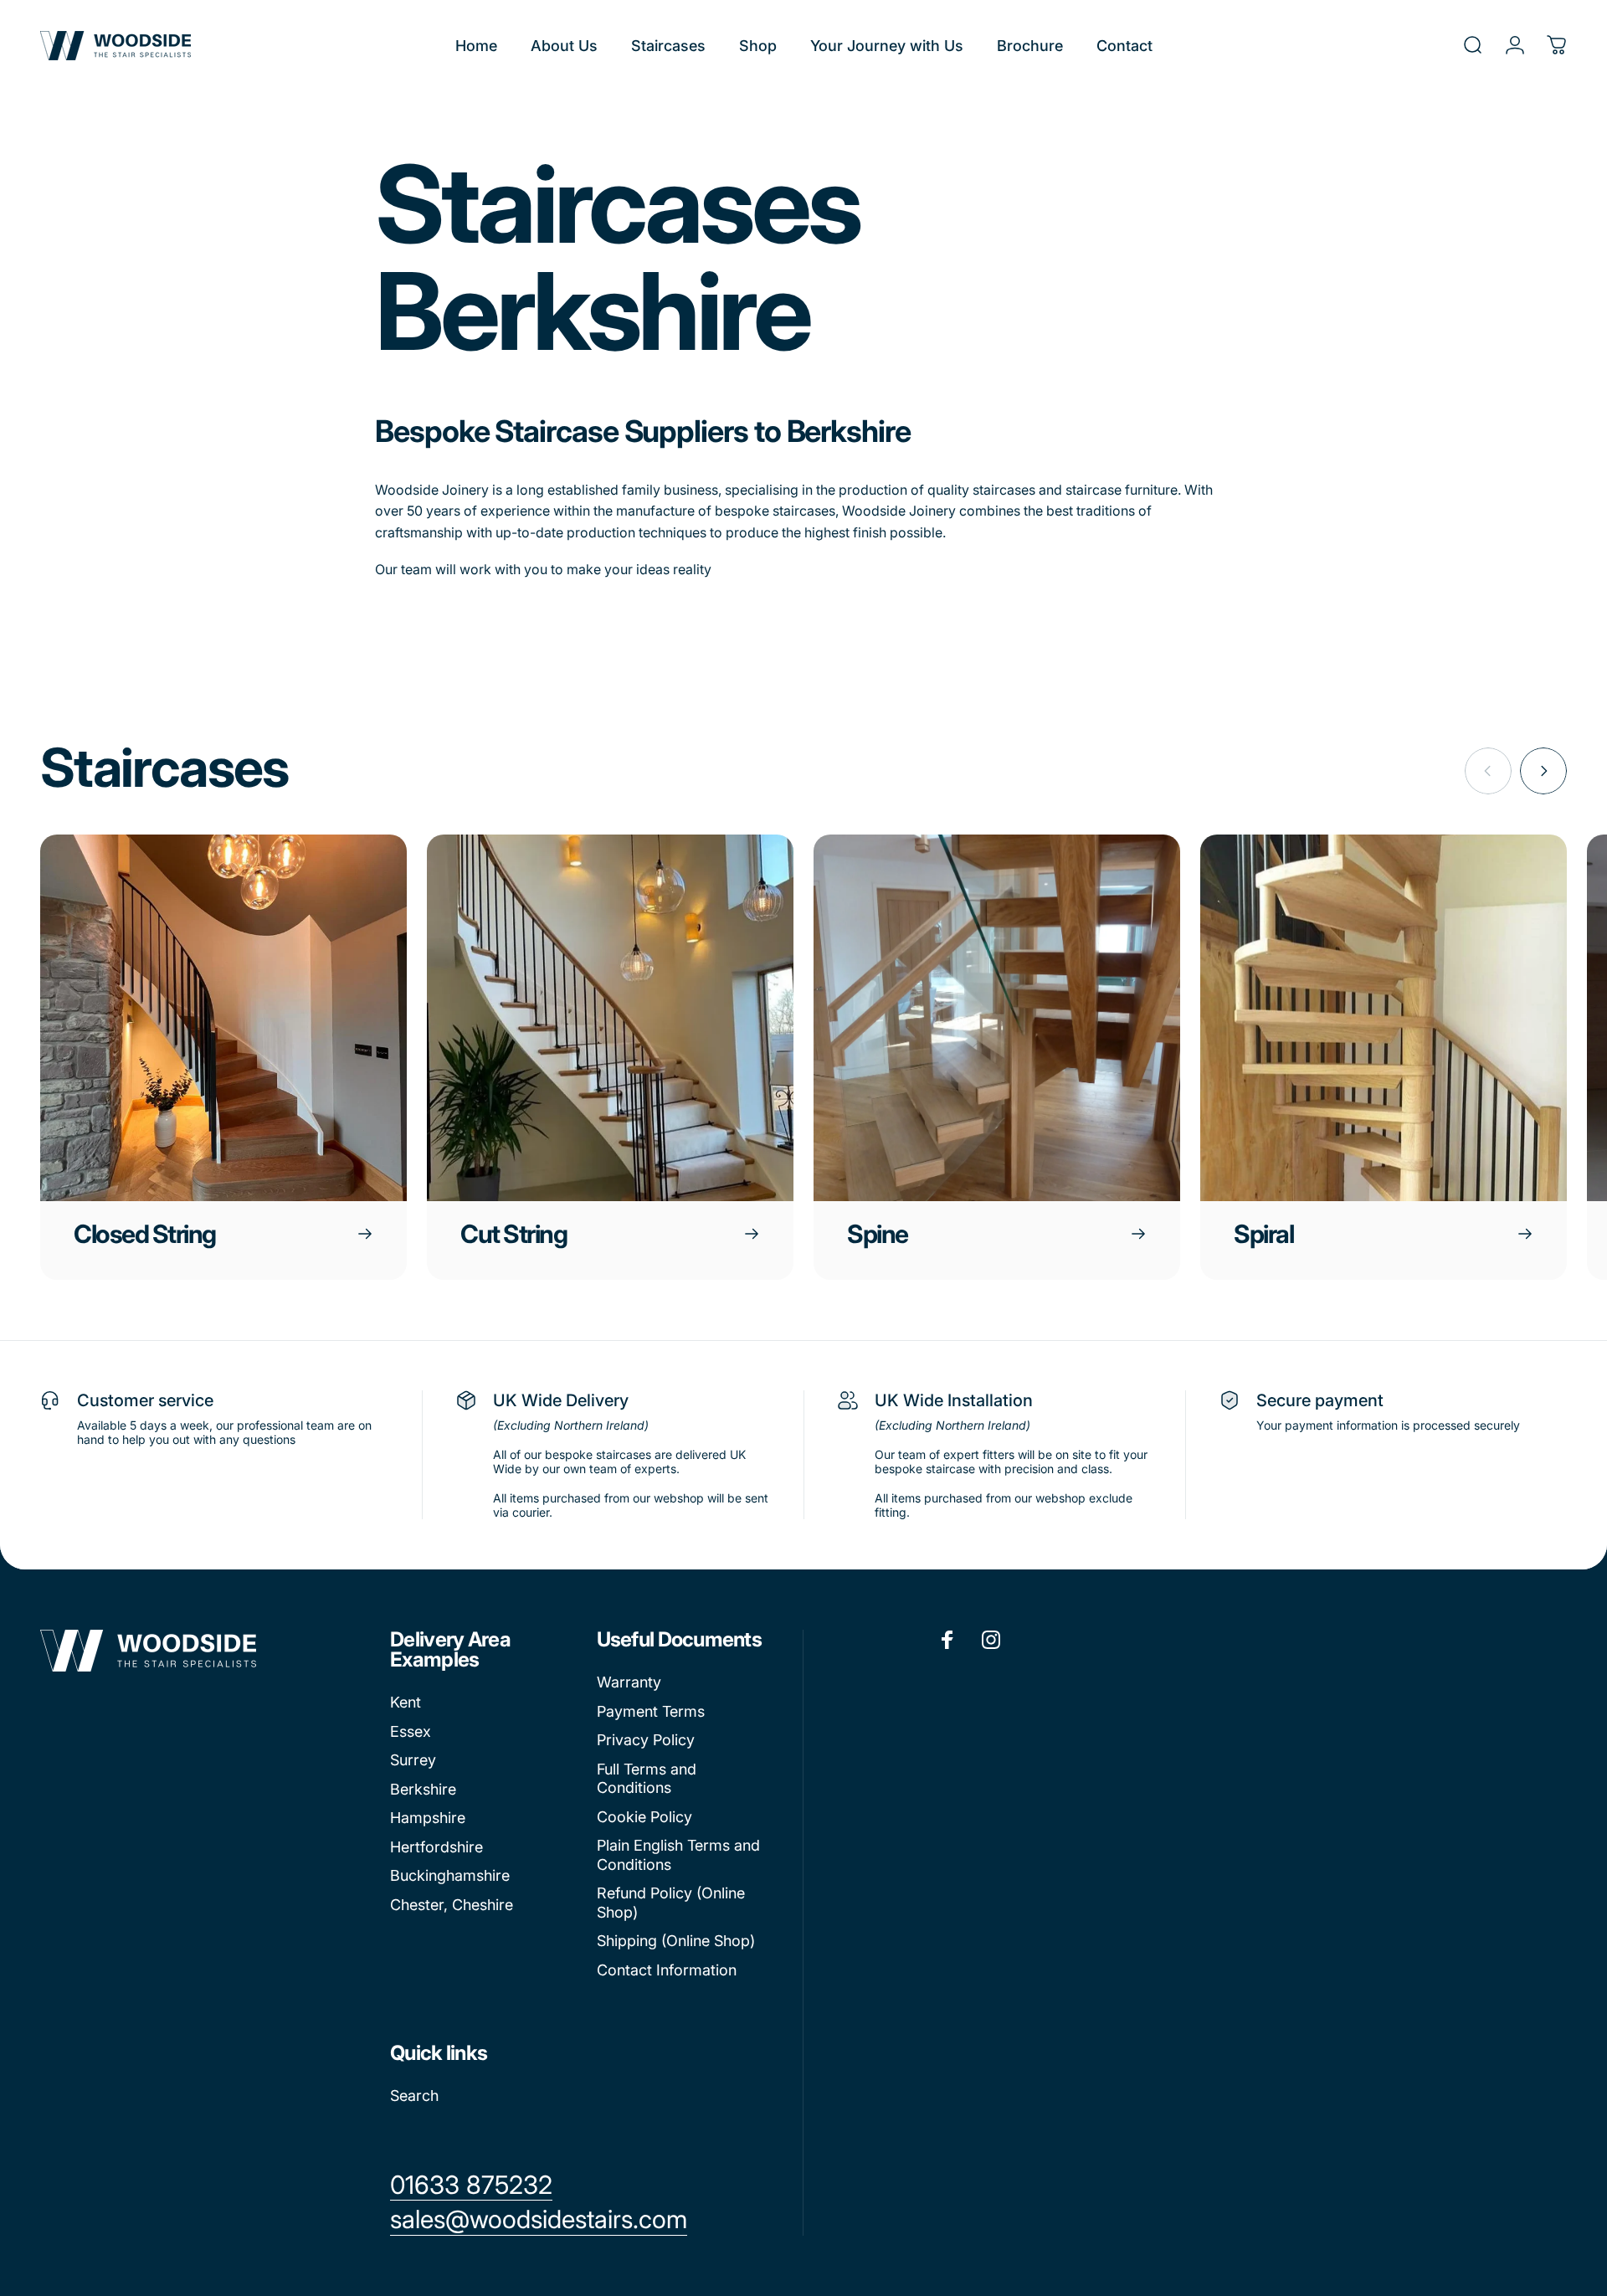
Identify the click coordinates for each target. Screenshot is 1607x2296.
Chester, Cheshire (452, 1905)
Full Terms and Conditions (647, 1779)
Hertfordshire (436, 1847)
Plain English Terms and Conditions (678, 1855)
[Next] (1543, 771)
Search (414, 2096)
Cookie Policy (644, 1817)
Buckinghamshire (450, 1875)
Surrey (413, 1760)
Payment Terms (651, 1711)
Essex (411, 1731)
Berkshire (423, 1789)
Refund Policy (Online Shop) (671, 1903)
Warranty (629, 1682)
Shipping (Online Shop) (676, 1941)
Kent (406, 1702)
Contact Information (667, 1970)
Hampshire (428, 1818)
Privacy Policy (646, 1740)
